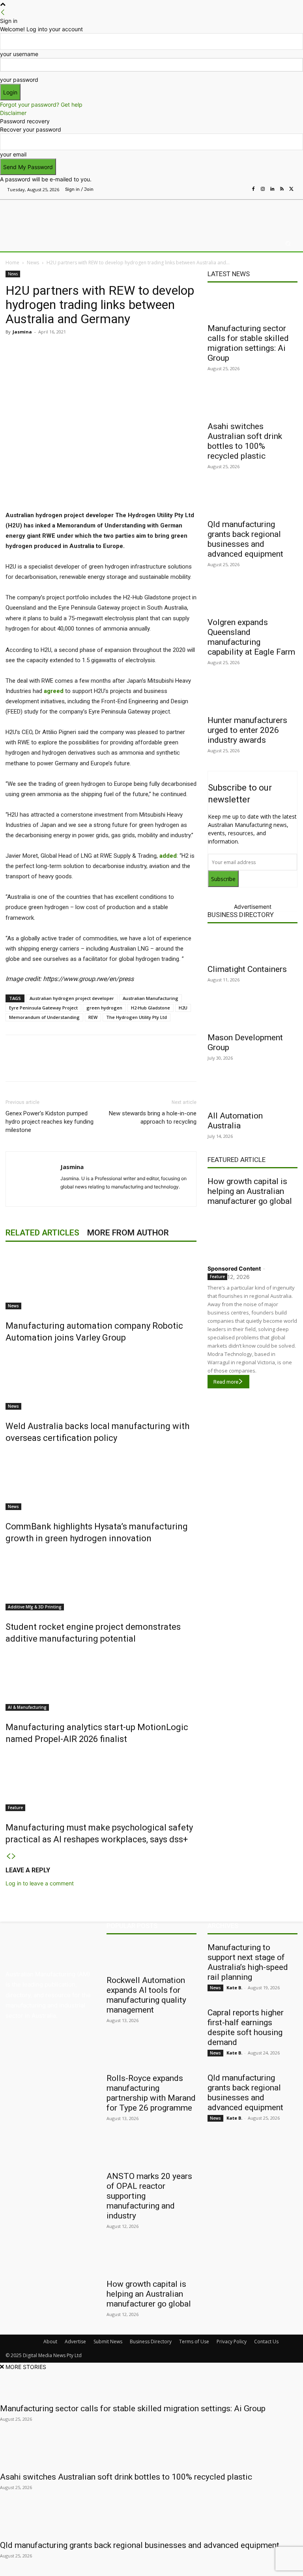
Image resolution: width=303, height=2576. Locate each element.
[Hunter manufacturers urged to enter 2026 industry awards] (252, 697)
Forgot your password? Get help (41, 105)
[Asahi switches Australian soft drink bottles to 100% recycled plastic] (252, 403)
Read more (226, 1382)
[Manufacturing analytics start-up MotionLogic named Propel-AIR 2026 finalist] (101, 1681)
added (168, 856)
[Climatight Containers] (252, 945)
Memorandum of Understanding (44, 1017)
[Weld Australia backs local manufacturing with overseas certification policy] (101, 1380)
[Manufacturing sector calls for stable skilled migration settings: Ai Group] (252, 305)
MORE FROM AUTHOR (128, 1233)
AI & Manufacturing (27, 1707)
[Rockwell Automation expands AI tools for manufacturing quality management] (151, 1956)
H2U (183, 1008)
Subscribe (223, 879)
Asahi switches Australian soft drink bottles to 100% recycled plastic (245, 441)
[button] (288, 244)
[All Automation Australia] (252, 1092)
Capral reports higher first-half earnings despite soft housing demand (246, 2027)
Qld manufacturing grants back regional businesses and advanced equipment (245, 539)
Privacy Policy (232, 2342)
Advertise (75, 2342)
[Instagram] (263, 189)
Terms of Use (194, 2342)
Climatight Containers (247, 969)
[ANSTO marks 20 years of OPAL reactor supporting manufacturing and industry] (151, 2152)
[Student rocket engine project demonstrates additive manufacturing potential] (101, 1581)
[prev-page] (8, 1856)
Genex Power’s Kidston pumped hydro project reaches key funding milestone (50, 1122)
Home (12, 263)
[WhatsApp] (153, 350)
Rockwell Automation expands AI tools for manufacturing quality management (146, 1995)
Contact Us (266, 2342)
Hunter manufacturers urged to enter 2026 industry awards (247, 730)
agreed (54, 691)
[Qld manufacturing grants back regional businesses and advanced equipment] (252, 501)
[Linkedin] (272, 189)
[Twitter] (291, 189)
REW (93, 1017)
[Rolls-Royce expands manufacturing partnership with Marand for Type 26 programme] (151, 2054)
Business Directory (241, 915)
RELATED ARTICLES (42, 1233)
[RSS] (282, 189)
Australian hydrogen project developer (72, 998)
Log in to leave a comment (40, 1883)
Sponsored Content (234, 1268)
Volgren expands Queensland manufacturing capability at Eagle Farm (251, 637)
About (50, 2342)
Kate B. (234, 1988)
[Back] (3, 12)
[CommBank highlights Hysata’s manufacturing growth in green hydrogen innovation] (101, 1480)
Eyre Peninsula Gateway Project (43, 1008)
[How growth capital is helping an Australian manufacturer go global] (252, 1233)
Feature (15, 1808)
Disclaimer (13, 113)
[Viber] (135, 350)
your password (19, 80)
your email (13, 154)
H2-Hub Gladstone (151, 1008)
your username (19, 54)
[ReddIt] (117, 350)
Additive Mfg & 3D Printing (35, 1607)
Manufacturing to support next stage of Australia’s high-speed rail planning (248, 1962)
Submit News (108, 2342)
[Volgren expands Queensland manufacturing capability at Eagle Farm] (252, 599)
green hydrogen (104, 1008)
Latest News (229, 274)
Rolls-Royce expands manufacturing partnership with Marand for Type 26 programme (151, 2093)
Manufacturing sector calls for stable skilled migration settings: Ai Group (248, 343)
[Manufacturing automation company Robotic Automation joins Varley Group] (101, 1280)
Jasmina (22, 332)
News (33, 263)
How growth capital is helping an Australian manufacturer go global (250, 1191)
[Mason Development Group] (252, 1014)
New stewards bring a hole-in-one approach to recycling (153, 1118)
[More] (172, 350)
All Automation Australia (235, 1121)
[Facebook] (253, 189)
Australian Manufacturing (151, 998)
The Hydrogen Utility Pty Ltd (137, 1017)
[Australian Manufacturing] (46, 216)
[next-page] (14, 1856)
